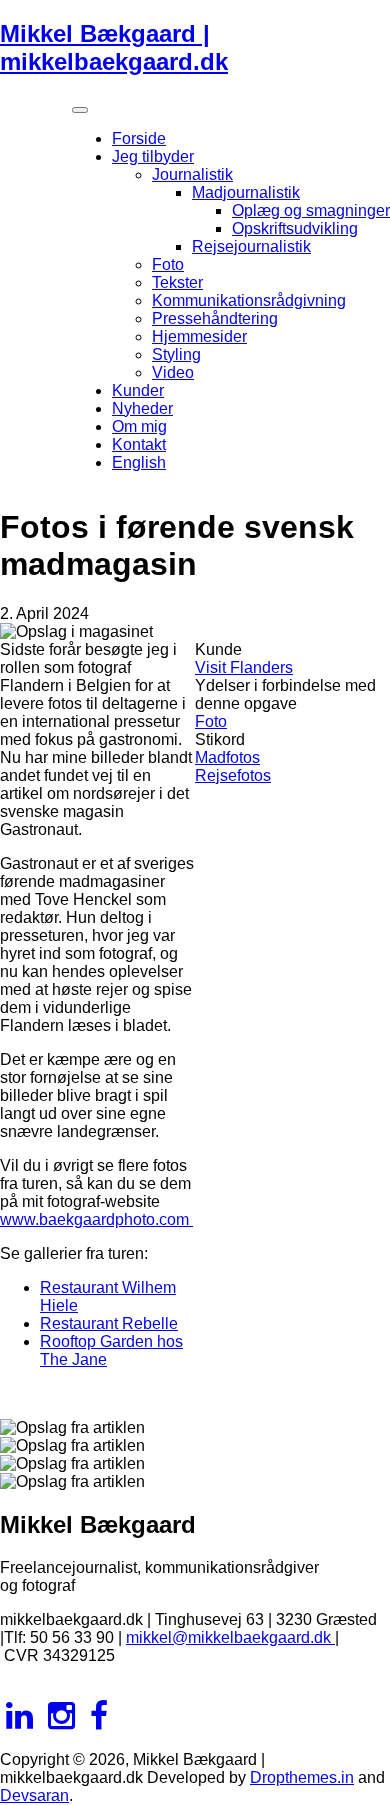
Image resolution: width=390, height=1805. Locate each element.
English (139, 462)
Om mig (139, 426)
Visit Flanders (244, 667)
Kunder (138, 390)
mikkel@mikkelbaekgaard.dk (230, 1637)
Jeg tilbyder (153, 156)
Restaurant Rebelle (109, 1323)
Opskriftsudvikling (295, 228)
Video (173, 372)
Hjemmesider (199, 336)
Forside (139, 138)
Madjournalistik (246, 192)
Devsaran (34, 1795)
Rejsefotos (233, 775)
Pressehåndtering (215, 318)
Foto (168, 264)
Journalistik (192, 174)
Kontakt (139, 444)
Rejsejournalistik (251, 246)
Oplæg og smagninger (311, 210)
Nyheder (142, 408)
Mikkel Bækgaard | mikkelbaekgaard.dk (114, 47)
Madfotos (227, 757)
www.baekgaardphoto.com (96, 1219)
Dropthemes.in (302, 1777)
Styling (176, 354)
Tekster (177, 282)
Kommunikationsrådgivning (249, 300)
